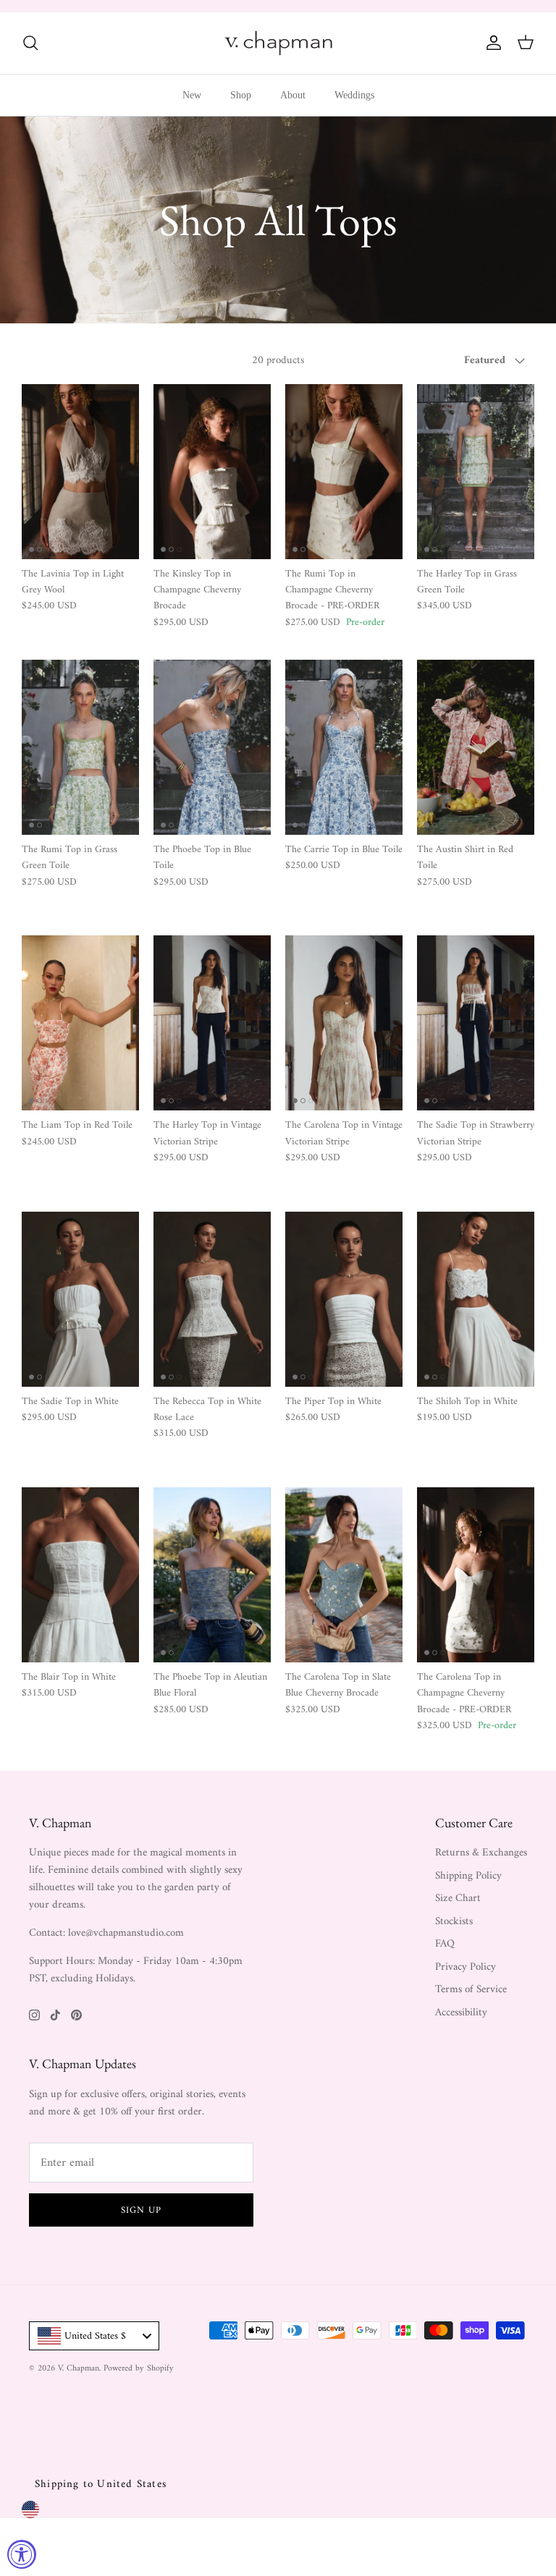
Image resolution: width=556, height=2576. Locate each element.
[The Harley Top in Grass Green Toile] (476, 472)
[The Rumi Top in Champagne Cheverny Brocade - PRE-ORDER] (344, 472)
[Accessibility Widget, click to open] (22, 2554)
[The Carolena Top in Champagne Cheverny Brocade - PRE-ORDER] (476, 1575)
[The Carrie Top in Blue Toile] (344, 747)
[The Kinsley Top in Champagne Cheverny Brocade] (212, 472)
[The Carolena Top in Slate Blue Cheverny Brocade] (344, 1575)
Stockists (454, 1922)
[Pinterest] (76, 2015)
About (293, 95)
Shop (241, 95)
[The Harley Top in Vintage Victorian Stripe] (212, 1023)
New (192, 95)
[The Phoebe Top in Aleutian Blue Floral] (212, 1575)
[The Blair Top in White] (80, 1575)
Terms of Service (471, 1990)
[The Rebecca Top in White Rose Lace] (212, 1299)
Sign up (141, 2210)
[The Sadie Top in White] (80, 1299)
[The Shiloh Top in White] (476, 1299)
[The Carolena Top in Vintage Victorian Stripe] (344, 1023)
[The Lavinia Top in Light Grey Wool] (80, 472)
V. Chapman (79, 2369)
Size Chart (458, 1899)
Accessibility (461, 2013)
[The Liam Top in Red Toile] (80, 1023)
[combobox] (94, 2336)
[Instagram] (34, 2015)
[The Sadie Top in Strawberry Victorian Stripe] (476, 1023)
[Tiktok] (55, 2015)
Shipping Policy (468, 1876)
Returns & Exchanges (481, 1853)
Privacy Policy (466, 1967)
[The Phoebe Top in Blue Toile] (212, 747)
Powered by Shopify (139, 2369)
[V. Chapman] (278, 43)
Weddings (354, 95)
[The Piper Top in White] (344, 1299)
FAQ (445, 1944)
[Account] (491, 43)
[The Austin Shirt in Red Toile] (476, 747)
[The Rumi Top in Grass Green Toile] (80, 747)
